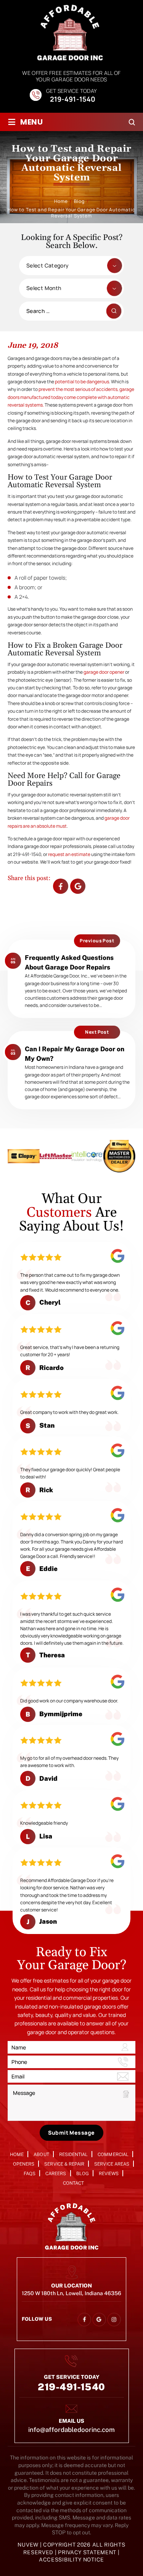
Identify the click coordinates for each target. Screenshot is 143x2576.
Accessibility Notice (71, 2560)
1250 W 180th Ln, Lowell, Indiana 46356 (71, 2293)
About (41, 2155)
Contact (73, 2183)
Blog (83, 2174)
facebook (61, 886)
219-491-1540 (73, 100)
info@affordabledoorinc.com (71, 2430)
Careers (56, 2174)
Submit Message (71, 2133)
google (99, 2319)
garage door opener (104, 672)
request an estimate (69, 854)
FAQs (30, 2174)
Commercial (113, 2155)
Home (17, 2155)
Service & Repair (64, 2164)
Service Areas (112, 2164)
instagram (114, 2319)
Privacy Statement (88, 2552)
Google (78, 886)
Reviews (109, 2174)
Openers (24, 2164)
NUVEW (28, 2545)
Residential (74, 2155)
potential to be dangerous (82, 382)
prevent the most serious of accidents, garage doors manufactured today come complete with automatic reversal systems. (71, 397)
